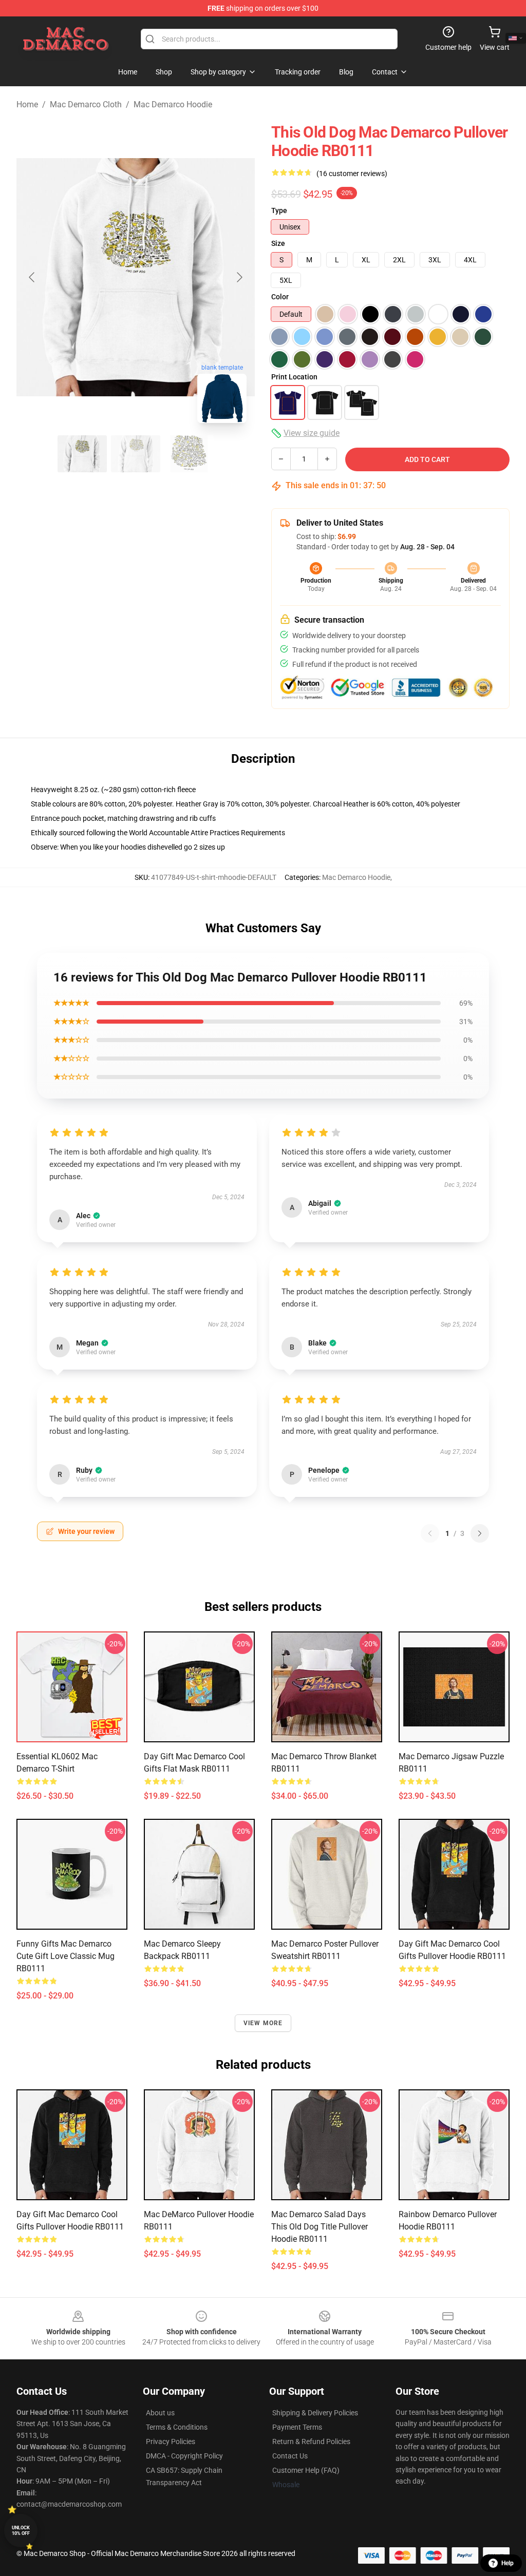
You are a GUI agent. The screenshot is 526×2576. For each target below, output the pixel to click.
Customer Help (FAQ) (306, 2470)
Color (280, 297)
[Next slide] (239, 277)
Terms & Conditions (177, 2427)
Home (27, 104)
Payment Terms (297, 2427)
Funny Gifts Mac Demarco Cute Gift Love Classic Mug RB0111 (65, 1956)
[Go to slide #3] (189, 454)
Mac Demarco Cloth (86, 104)
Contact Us (290, 2456)
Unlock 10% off (21, 2531)
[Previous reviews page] (430, 1533)
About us (160, 2413)
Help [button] (508, 2563)
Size (278, 243)
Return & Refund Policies (311, 2442)
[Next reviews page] (480, 1533)
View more (263, 2023)
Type (279, 210)
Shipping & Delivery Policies (315, 2413)
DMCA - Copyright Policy (184, 2456)
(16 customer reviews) (352, 174)
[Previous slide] (32, 277)
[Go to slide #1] (82, 454)
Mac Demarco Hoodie (173, 104)
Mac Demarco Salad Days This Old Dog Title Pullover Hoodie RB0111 (320, 2227)
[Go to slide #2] (136, 454)
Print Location (294, 377)
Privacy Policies (171, 2442)
